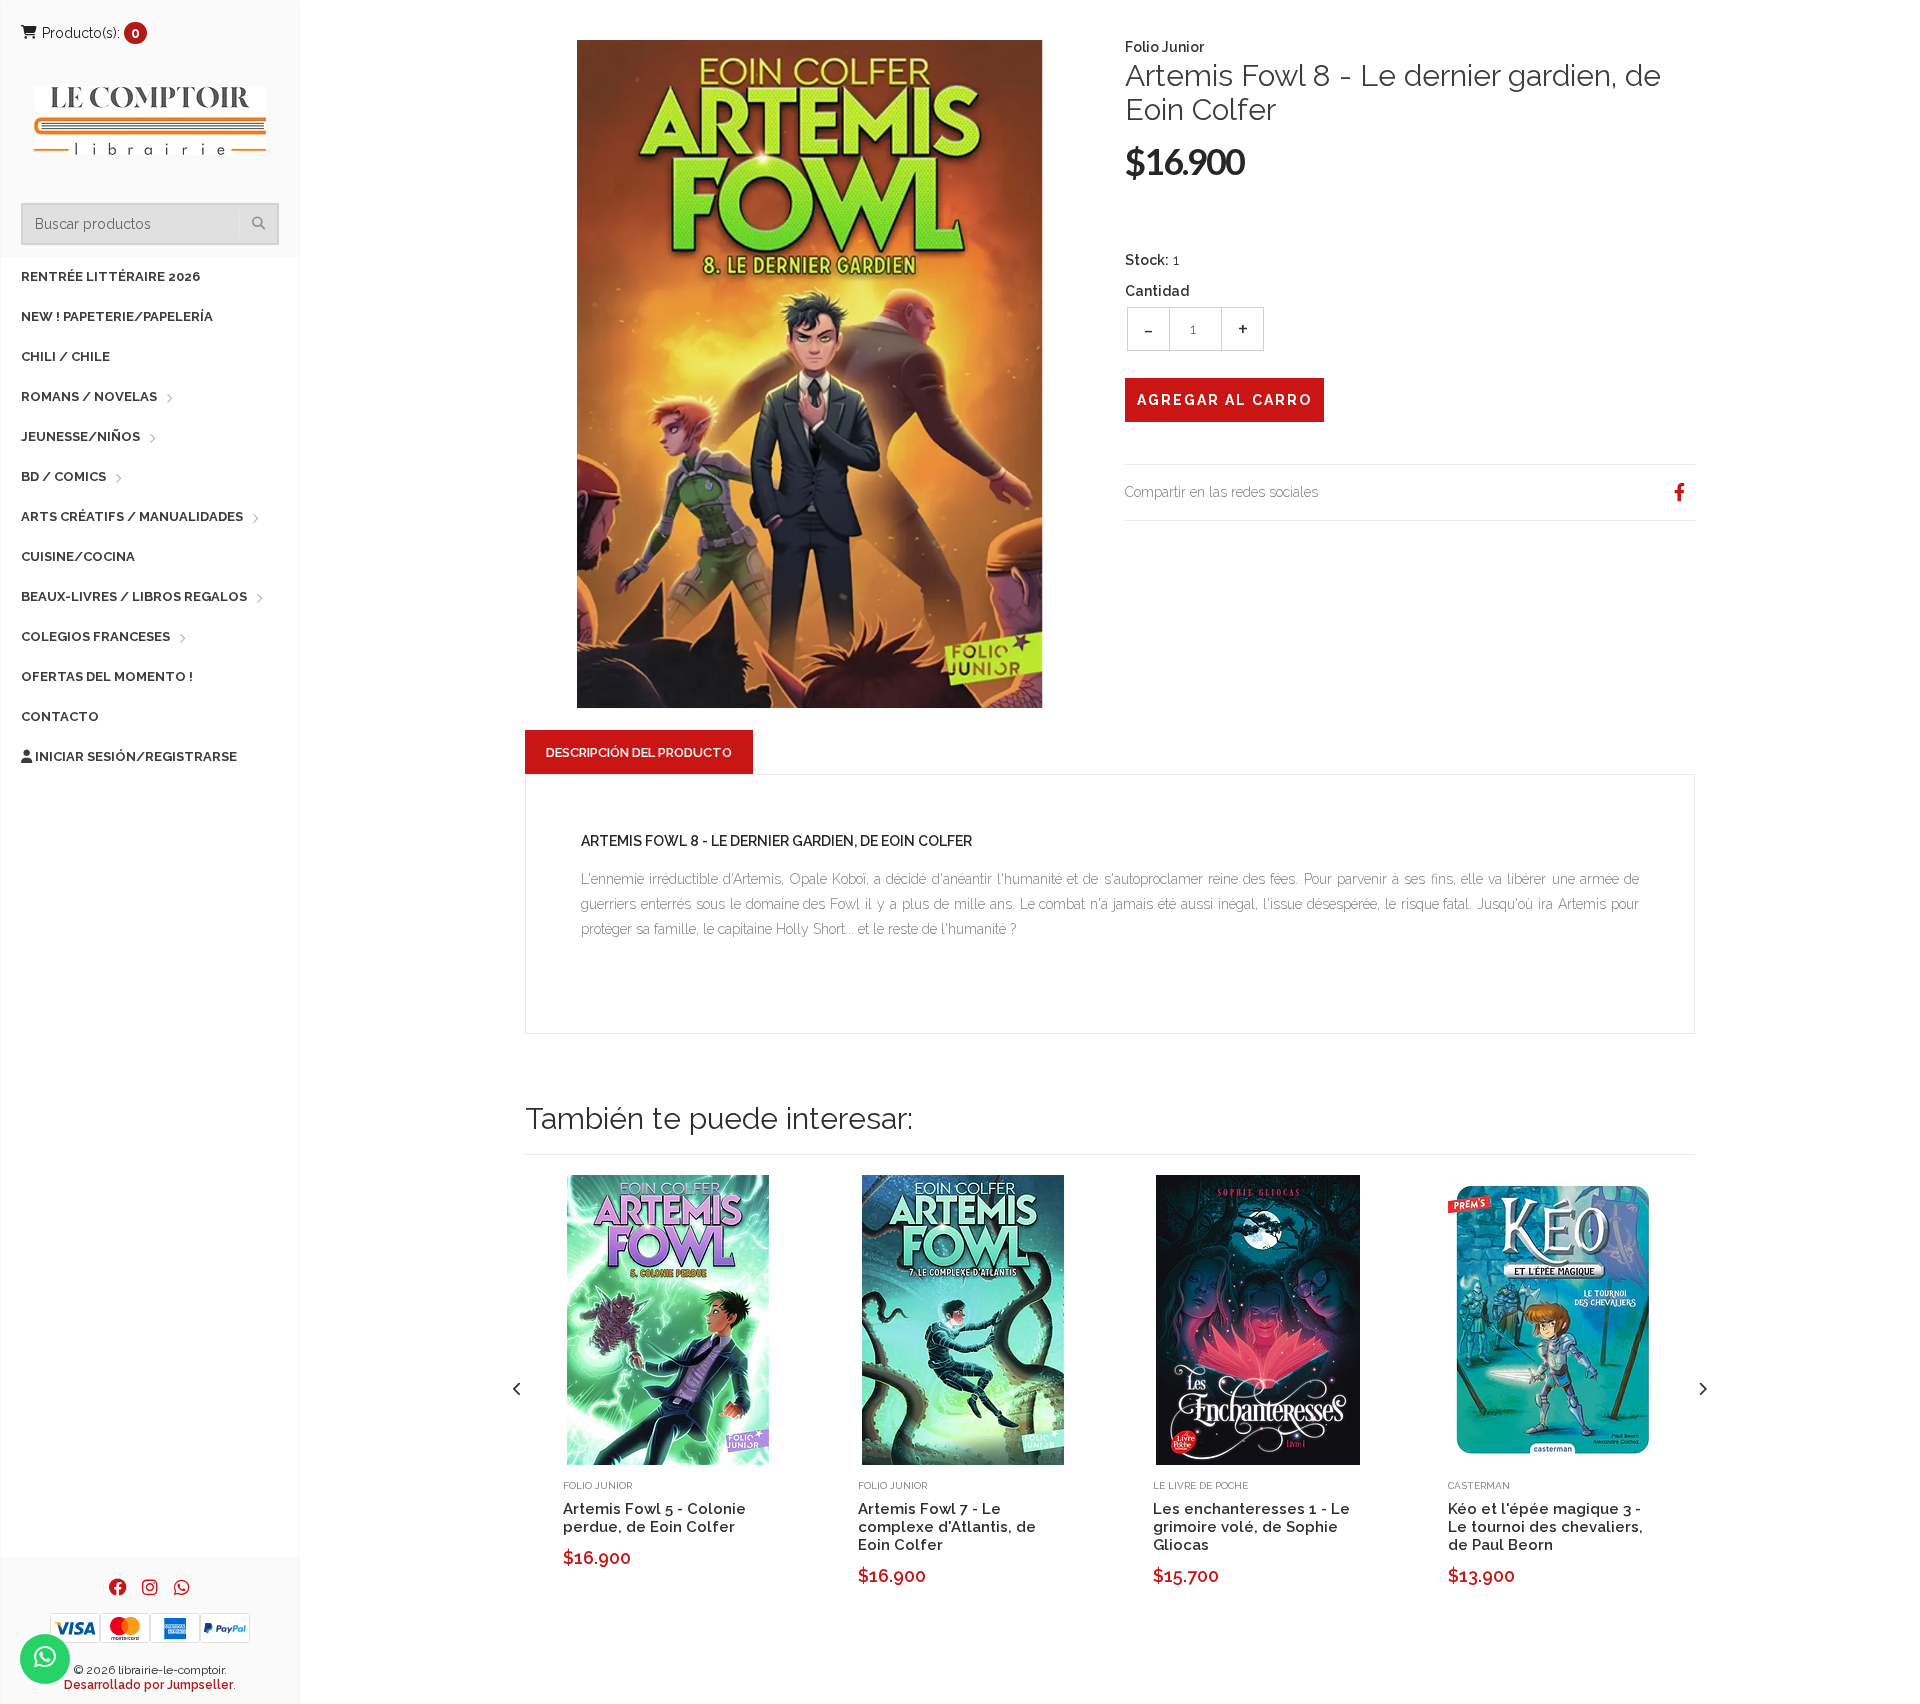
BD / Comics (63, 476)
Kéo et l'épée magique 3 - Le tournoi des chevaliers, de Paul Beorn (1545, 1527)
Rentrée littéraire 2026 (110, 276)
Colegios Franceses (95, 636)
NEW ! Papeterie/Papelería (117, 316)
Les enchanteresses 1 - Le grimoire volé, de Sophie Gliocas (1251, 1527)
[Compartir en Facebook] (1679, 492)
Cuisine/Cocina (78, 556)
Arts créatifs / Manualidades (132, 516)
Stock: (1147, 260)
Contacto (60, 716)
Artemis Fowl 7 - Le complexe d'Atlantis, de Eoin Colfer (947, 1527)
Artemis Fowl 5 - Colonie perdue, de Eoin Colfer (654, 1518)
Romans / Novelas (89, 396)
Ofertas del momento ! (107, 676)
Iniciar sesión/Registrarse (134, 756)
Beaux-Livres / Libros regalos (134, 596)
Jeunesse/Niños (80, 436)
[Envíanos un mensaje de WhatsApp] (45, 1659)
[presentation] (517, 1389)
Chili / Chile (65, 356)
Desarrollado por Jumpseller (148, 1685)
